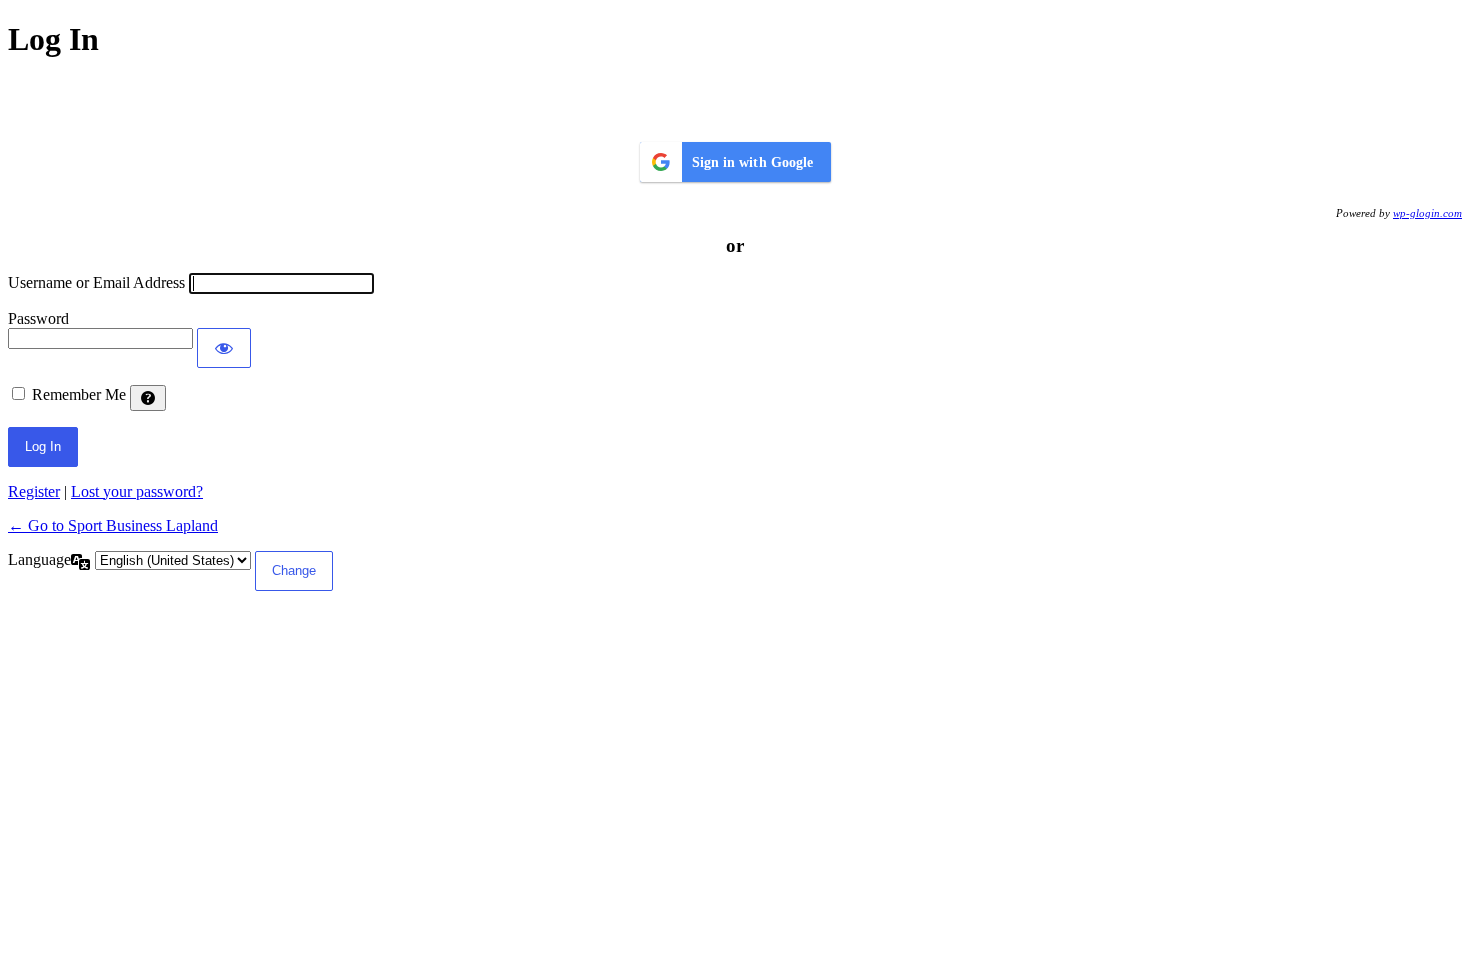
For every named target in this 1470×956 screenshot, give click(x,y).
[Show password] (224, 348)
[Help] (148, 398)
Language (39, 559)
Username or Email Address (96, 282)
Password (38, 318)
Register (34, 491)
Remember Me (79, 394)
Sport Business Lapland (735, 98)
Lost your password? (137, 491)
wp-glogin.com (1427, 213)
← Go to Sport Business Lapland (113, 525)
